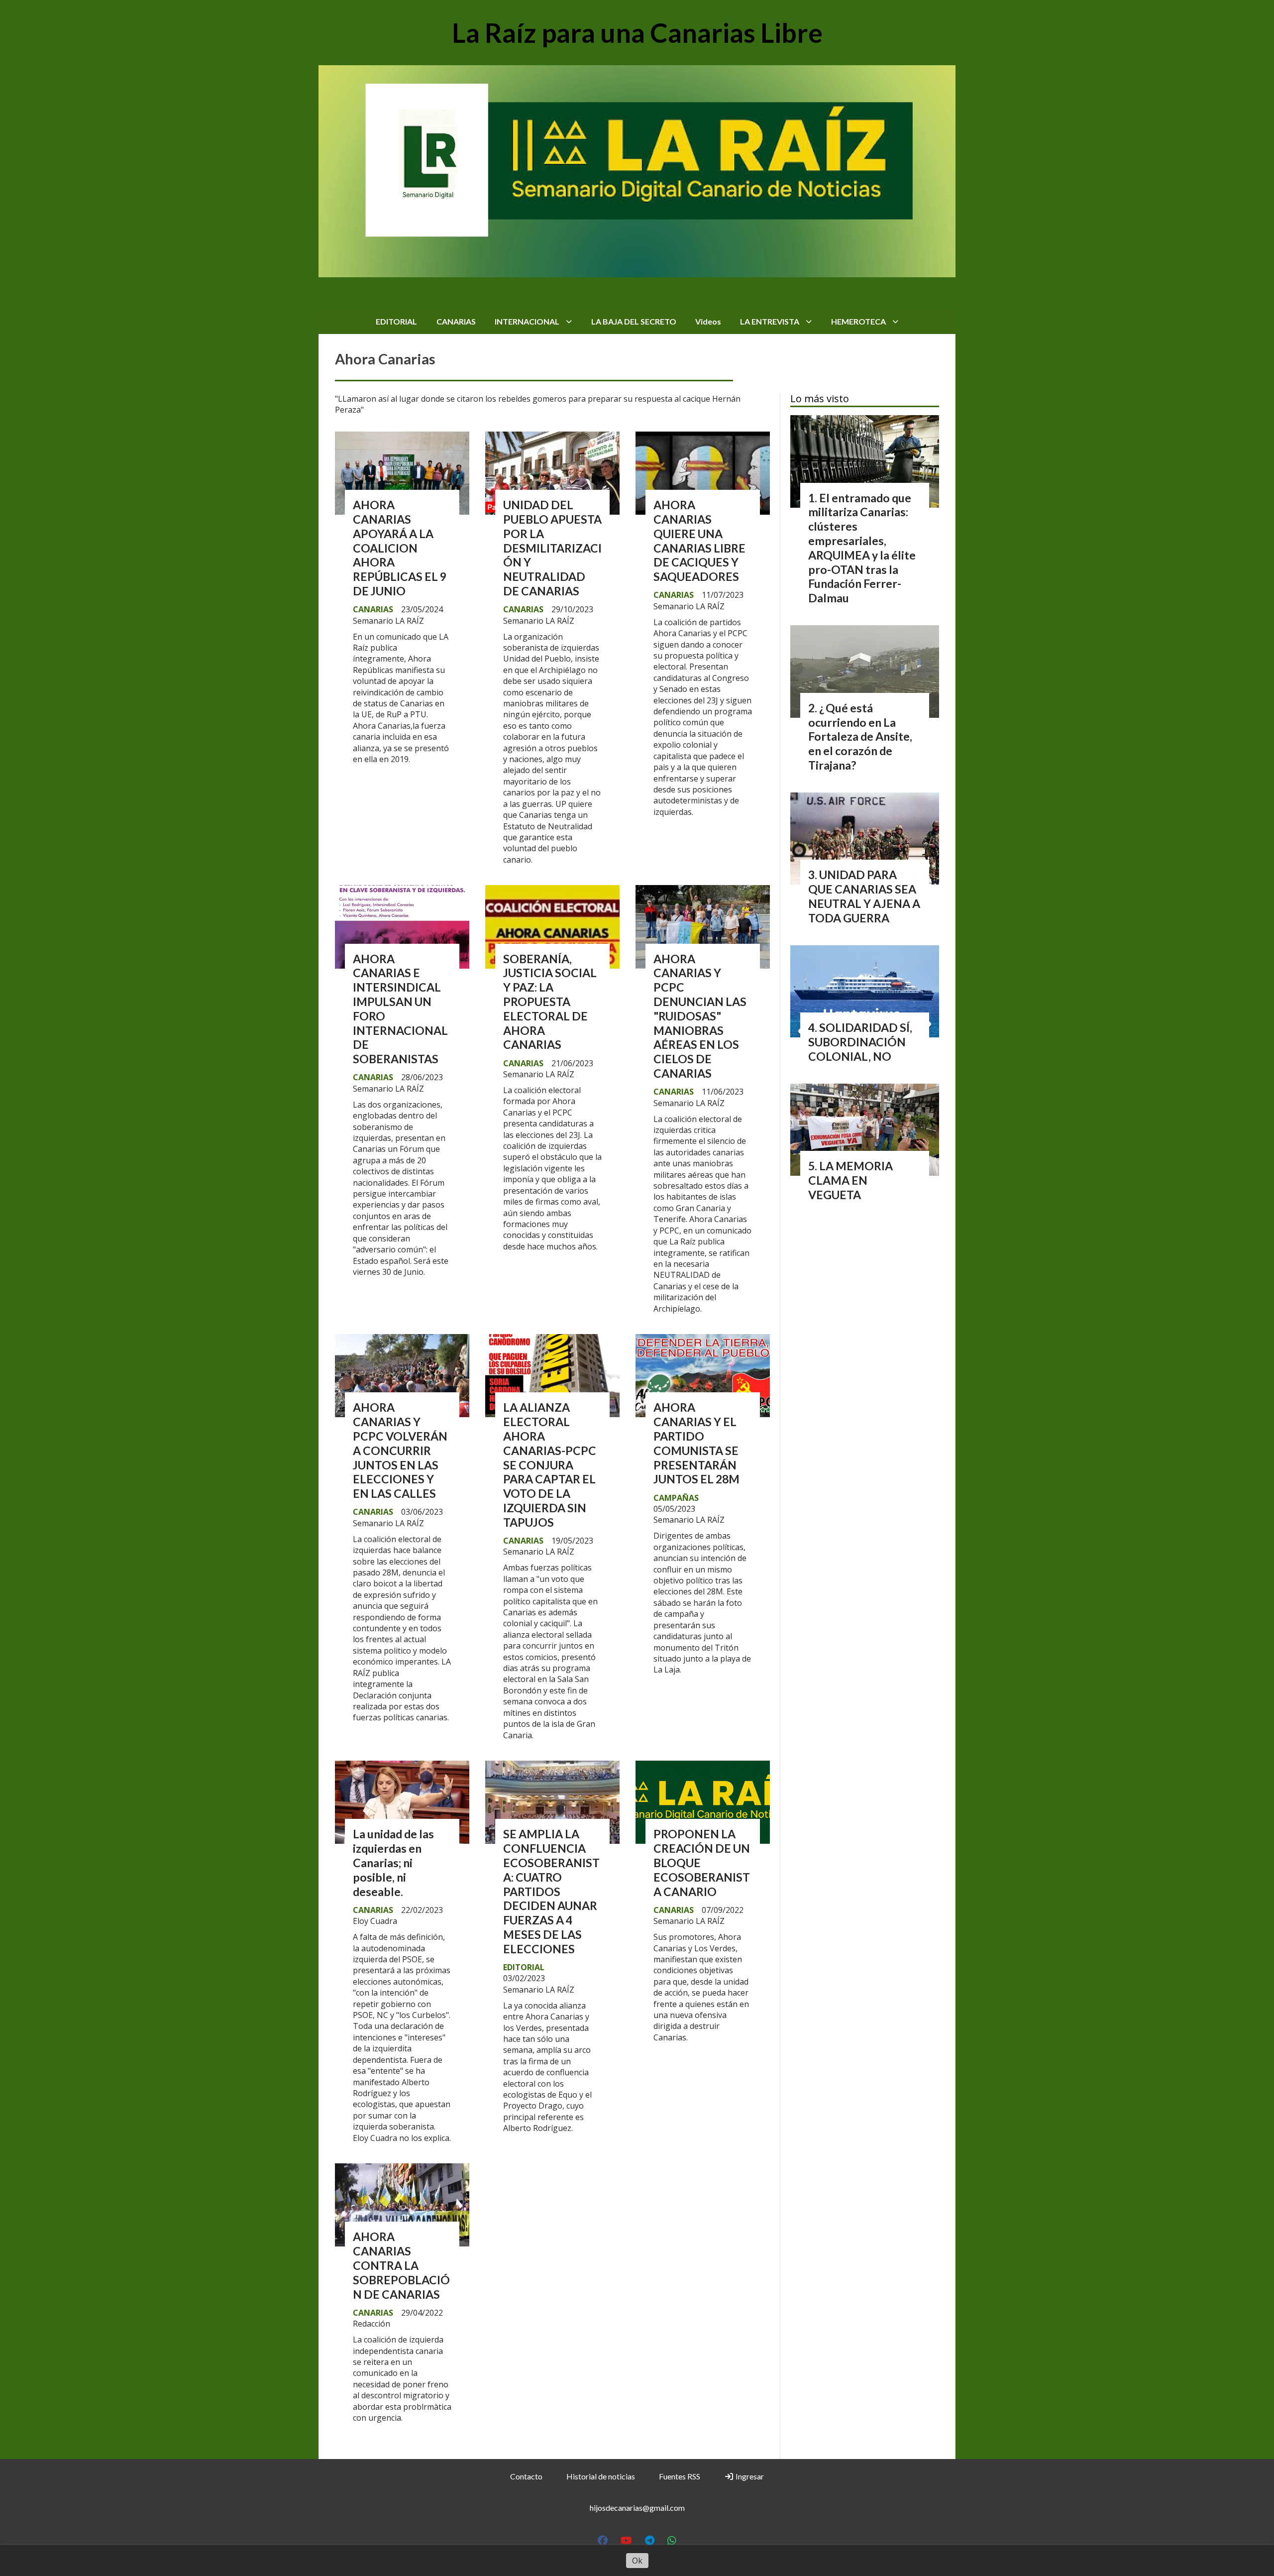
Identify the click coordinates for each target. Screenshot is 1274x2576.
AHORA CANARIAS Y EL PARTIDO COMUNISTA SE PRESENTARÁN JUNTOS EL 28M (696, 1443)
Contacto (526, 2476)
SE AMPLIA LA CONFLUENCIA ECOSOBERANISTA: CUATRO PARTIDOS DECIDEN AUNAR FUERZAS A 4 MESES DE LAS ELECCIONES (551, 1891)
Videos (708, 321)
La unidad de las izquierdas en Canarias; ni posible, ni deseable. (393, 1862)
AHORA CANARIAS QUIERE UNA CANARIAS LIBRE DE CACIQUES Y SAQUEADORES (699, 541)
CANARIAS (456, 321)
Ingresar (749, 2476)
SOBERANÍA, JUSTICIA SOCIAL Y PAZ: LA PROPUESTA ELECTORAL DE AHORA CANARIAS (550, 1002)
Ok (637, 2561)
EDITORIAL (396, 321)
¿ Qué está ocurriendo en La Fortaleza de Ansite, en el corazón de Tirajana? (860, 736)
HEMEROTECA (858, 321)
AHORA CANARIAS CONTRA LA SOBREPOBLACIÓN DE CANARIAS (401, 2265)
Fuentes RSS (680, 2476)
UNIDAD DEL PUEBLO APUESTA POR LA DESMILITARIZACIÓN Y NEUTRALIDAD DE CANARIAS (552, 548)
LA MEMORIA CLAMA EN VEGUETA (850, 1180)
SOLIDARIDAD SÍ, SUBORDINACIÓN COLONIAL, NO (860, 1042)
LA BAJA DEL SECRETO (634, 321)
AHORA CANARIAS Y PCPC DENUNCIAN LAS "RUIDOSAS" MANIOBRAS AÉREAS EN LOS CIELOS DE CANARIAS (700, 1016)
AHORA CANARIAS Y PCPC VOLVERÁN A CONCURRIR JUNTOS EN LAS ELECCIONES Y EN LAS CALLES (400, 1450)
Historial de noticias (601, 2476)
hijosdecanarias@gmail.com (637, 2508)
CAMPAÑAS (676, 1498)
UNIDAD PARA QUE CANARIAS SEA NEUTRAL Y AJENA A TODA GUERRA (864, 896)
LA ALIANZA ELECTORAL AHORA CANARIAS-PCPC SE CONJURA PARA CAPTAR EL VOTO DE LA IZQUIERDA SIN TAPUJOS (550, 1464)
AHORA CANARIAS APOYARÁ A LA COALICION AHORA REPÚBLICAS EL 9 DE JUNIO (400, 548)
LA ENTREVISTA (770, 321)
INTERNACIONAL (527, 321)
